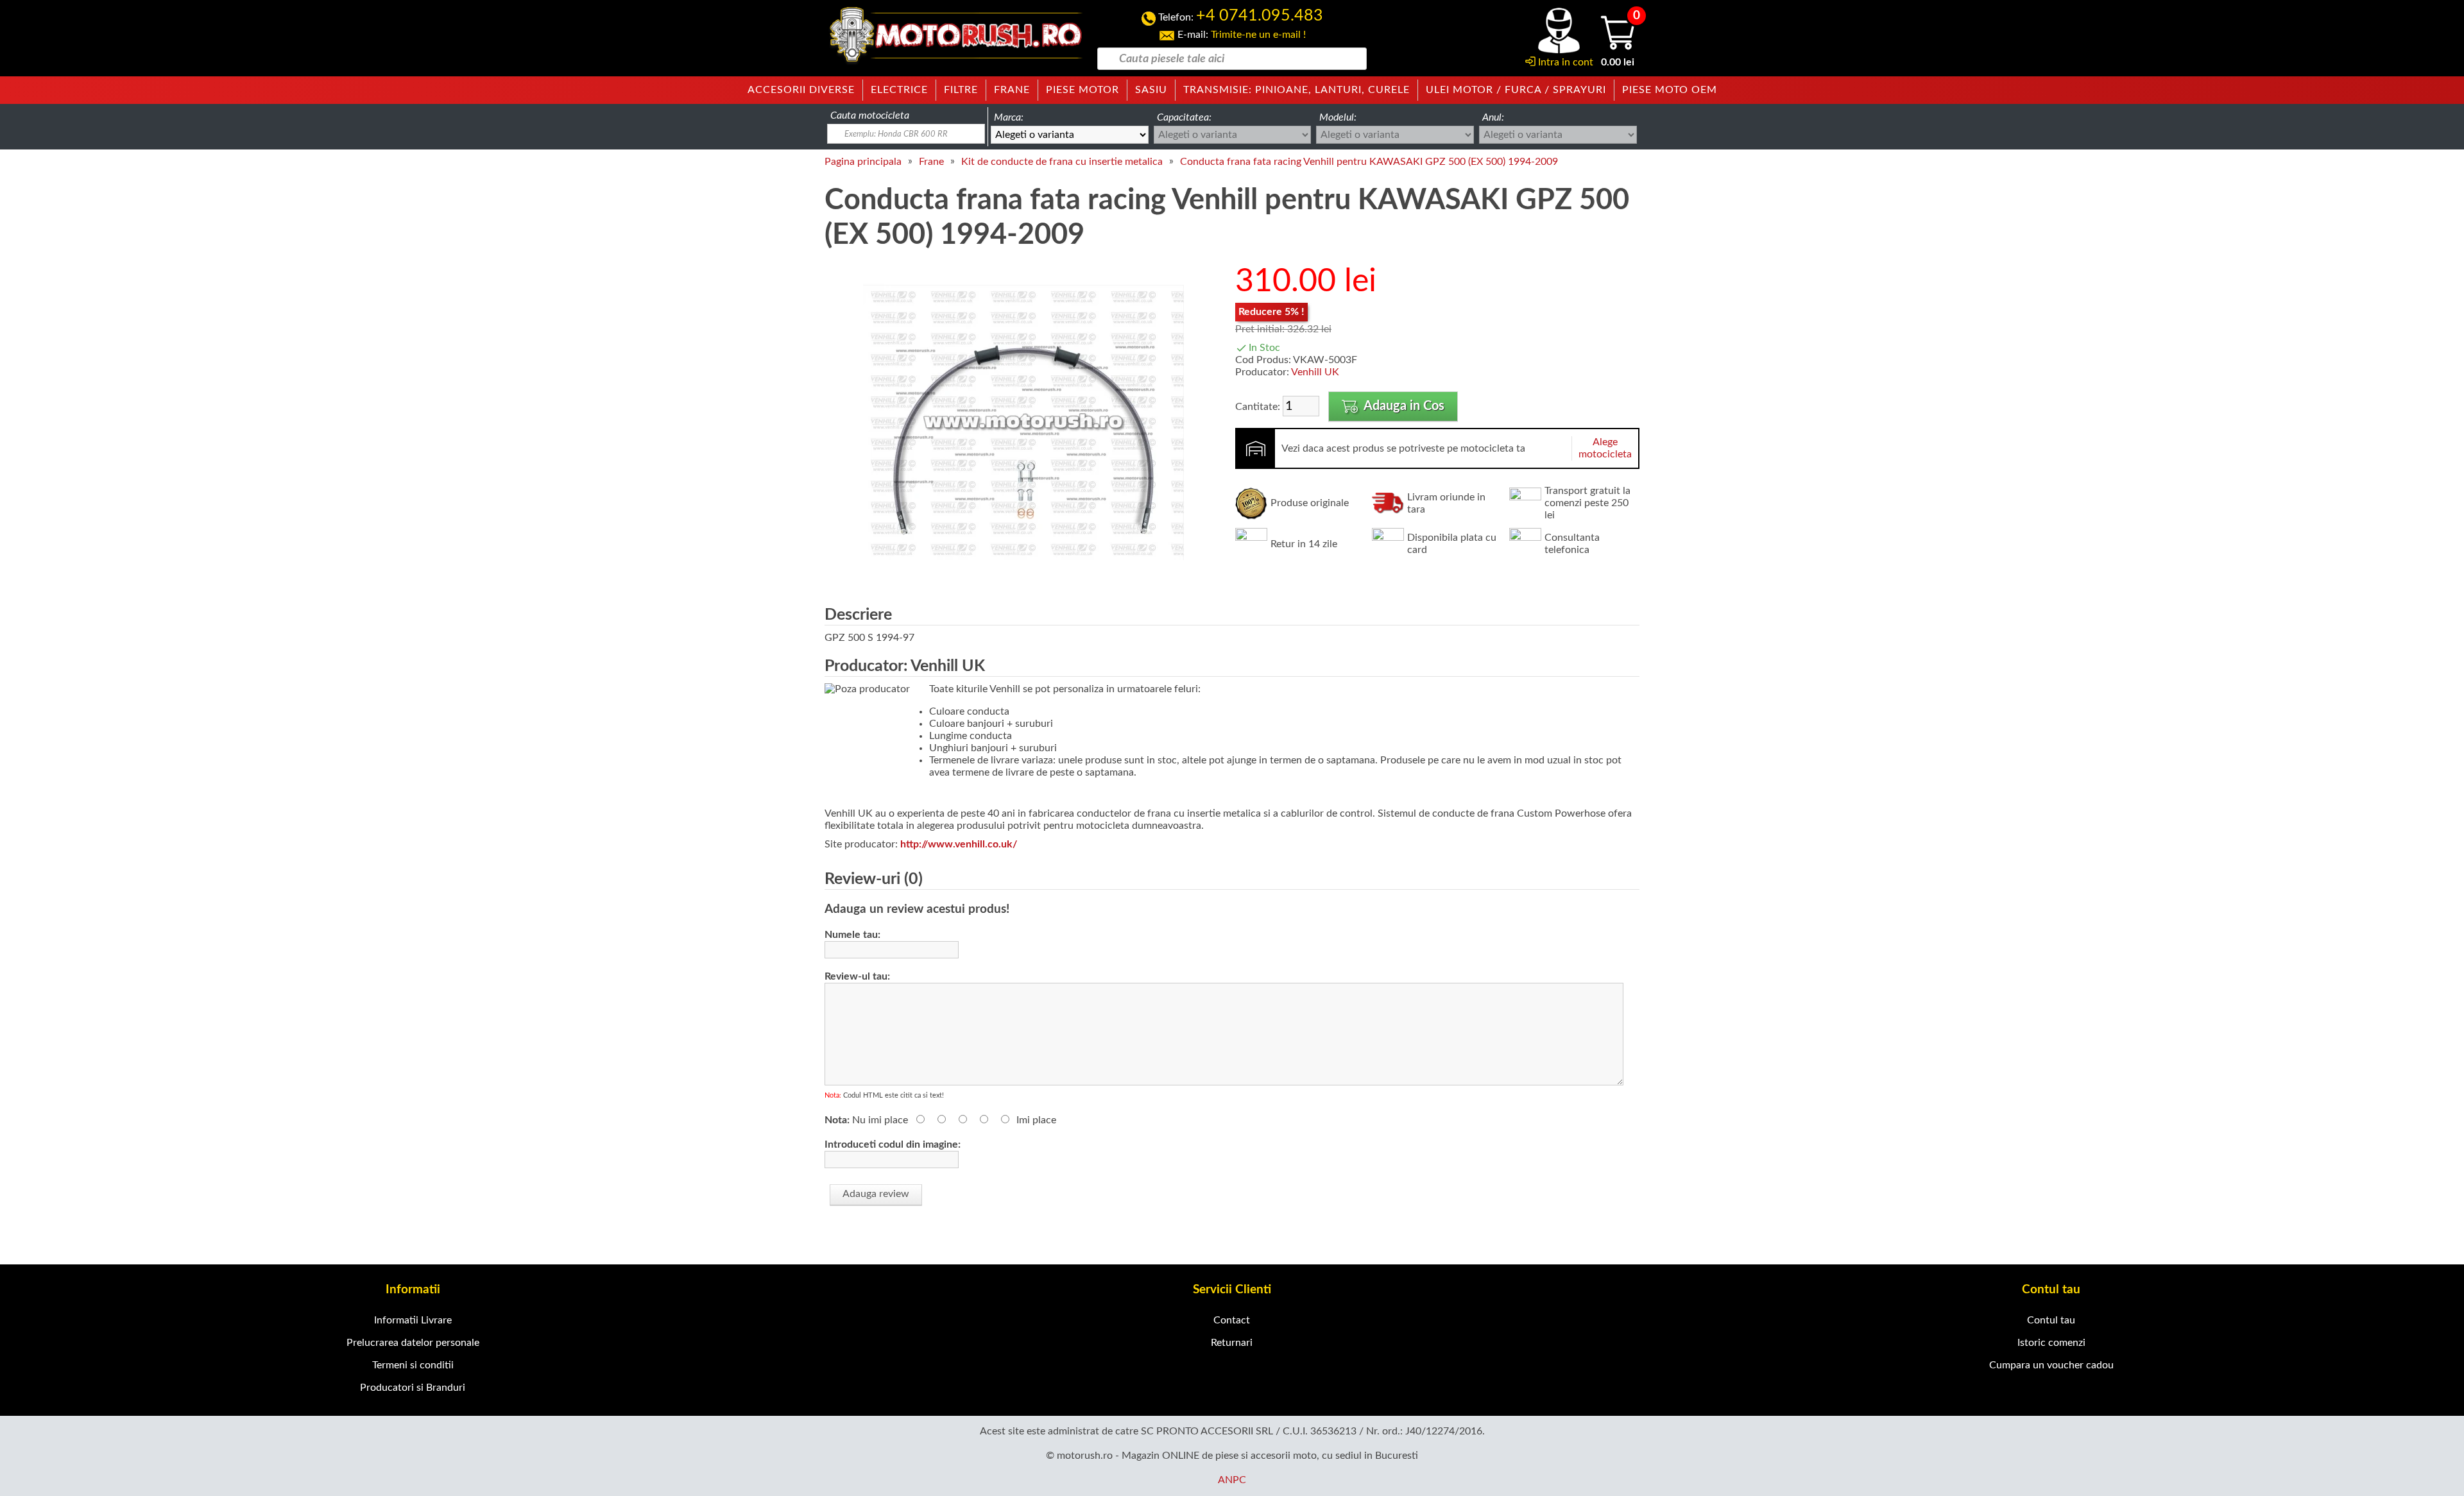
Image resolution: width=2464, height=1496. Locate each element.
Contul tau (2051, 1320)
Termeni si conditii (413, 1365)
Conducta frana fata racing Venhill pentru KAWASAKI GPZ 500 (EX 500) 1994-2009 (1369, 162)
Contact (1232, 1320)
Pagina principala (863, 162)
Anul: (1493, 117)
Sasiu (1151, 90)
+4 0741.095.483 (1260, 16)
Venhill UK (1315, 372)
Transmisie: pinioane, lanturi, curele (1296, 90)
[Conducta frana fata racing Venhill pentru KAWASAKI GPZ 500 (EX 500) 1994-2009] (1023, 580)
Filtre (961, 90)
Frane (1012, 90)
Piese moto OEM (1670, 90)
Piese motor (1082, 90)
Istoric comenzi (2051, 1343)
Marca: (1009, 117)
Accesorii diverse (801, 90)
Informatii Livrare (413, 1320)
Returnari (1232, 1343)
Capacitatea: (1184, 117)
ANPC (1232, 1480)
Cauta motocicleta (870, 115)
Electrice (899, 90)
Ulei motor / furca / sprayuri (1516, 90)
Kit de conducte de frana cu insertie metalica (1062, 162)
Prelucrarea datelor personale (413, 1343)
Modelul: (1338, 117)
